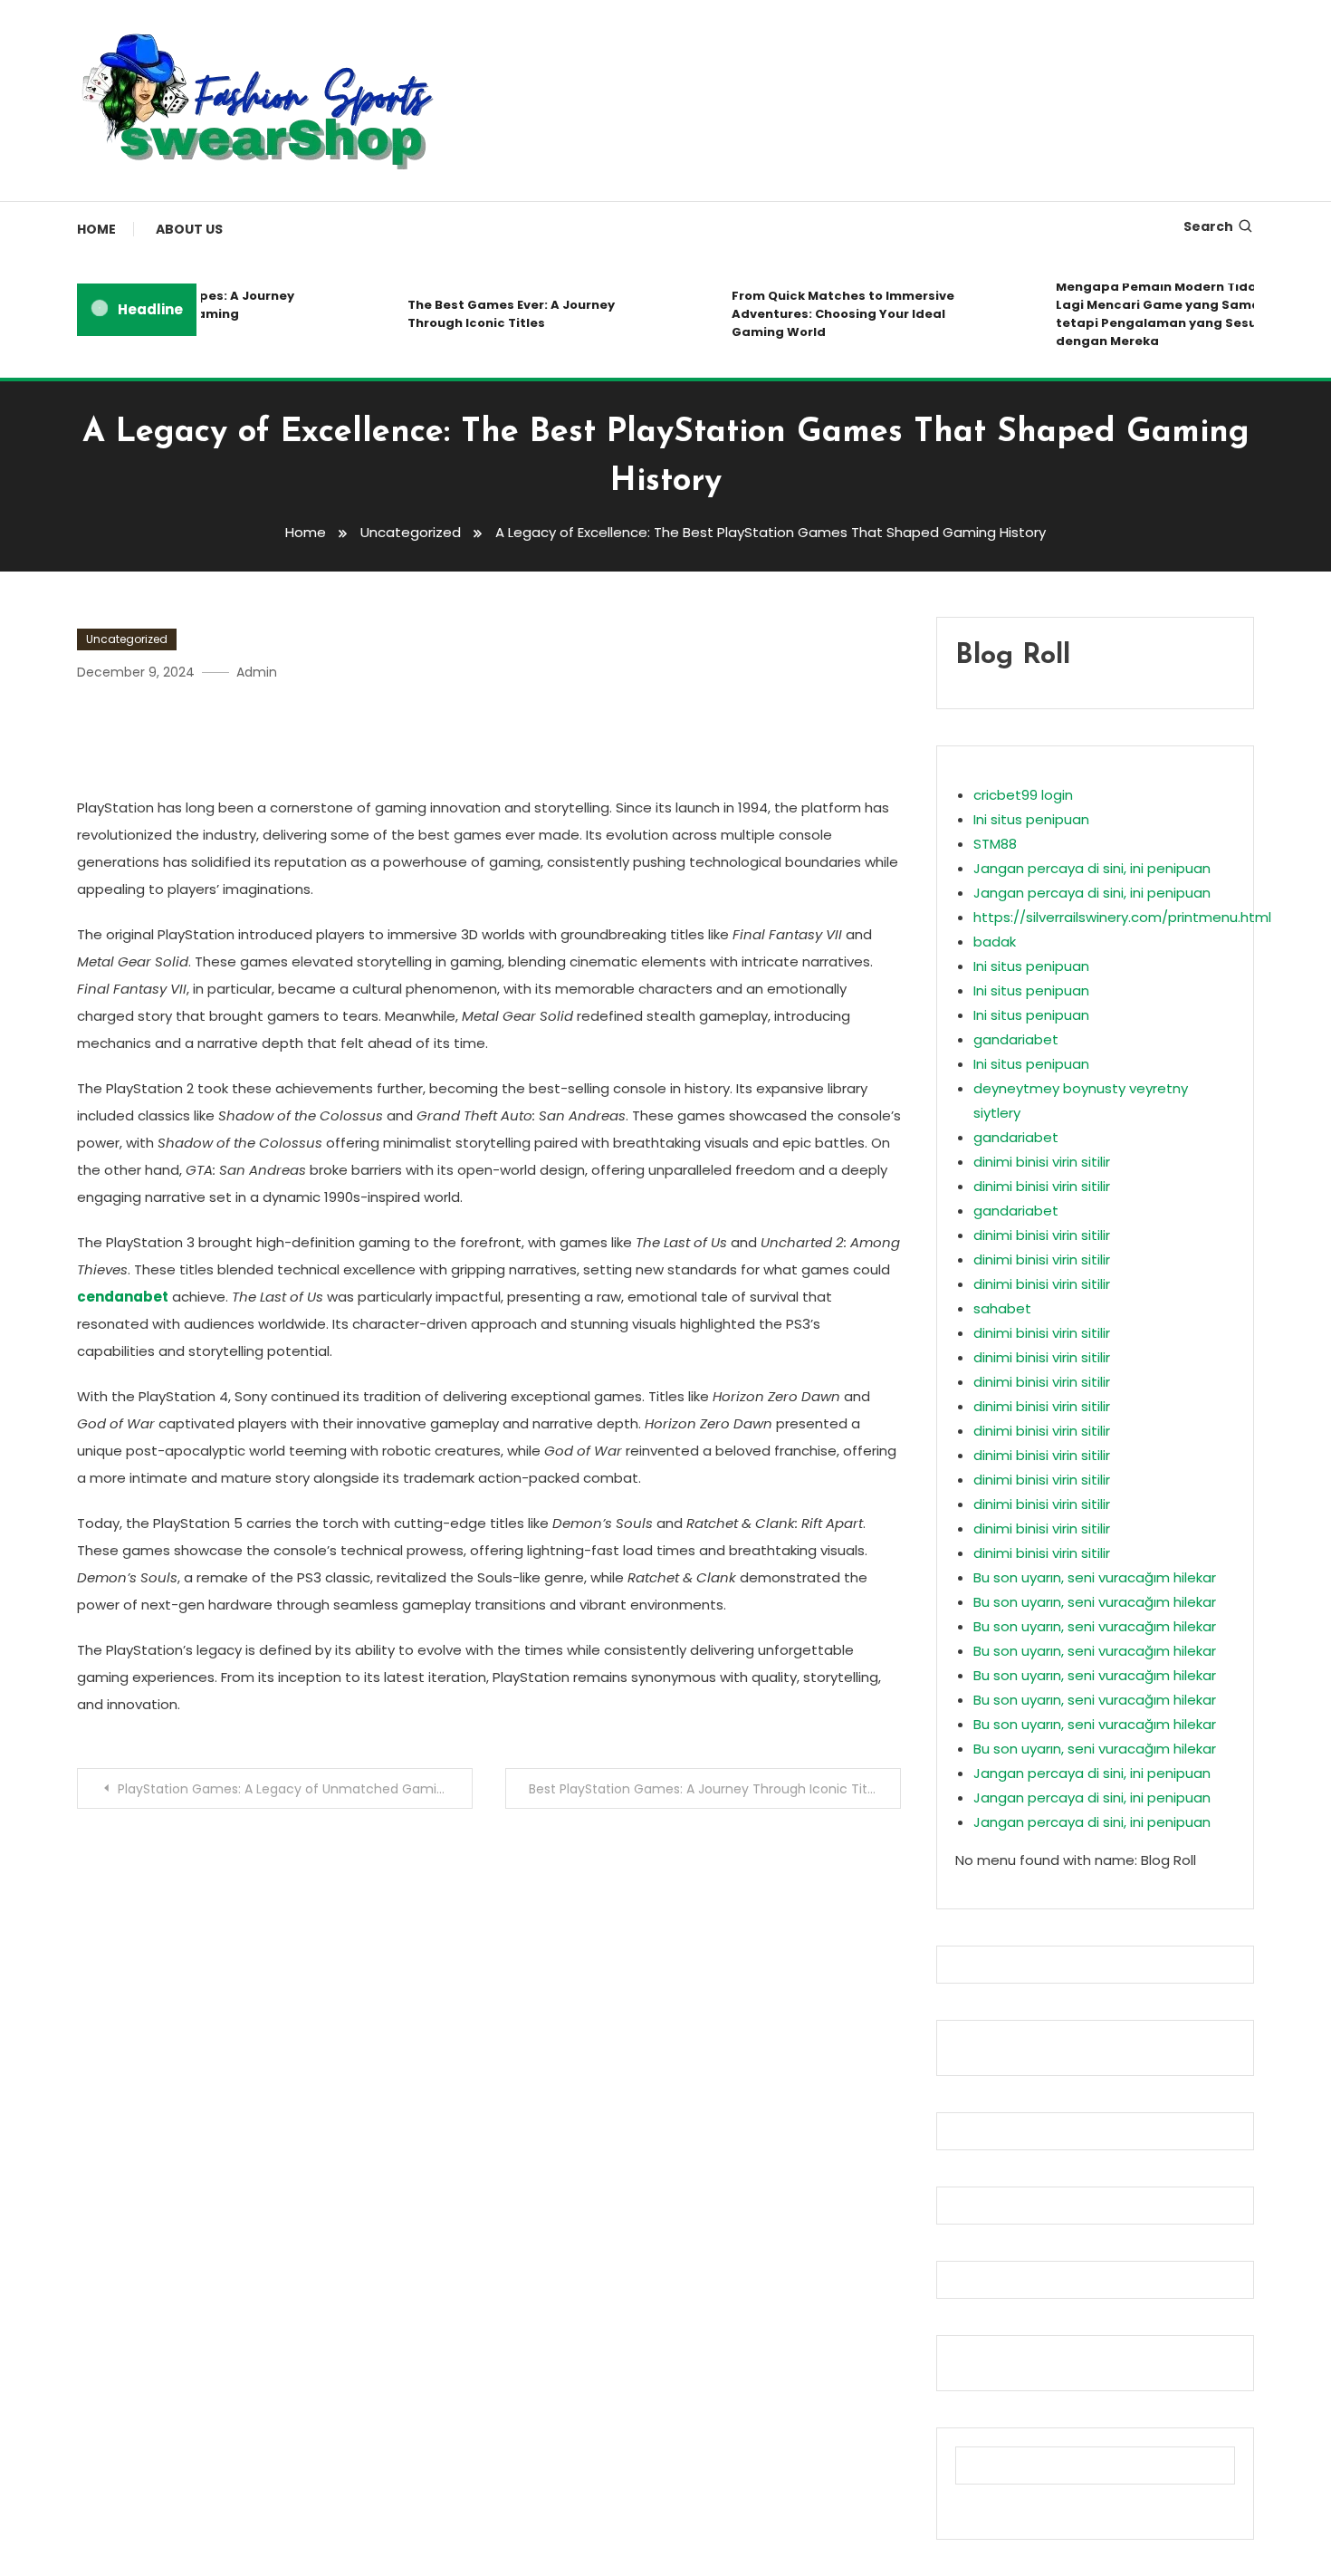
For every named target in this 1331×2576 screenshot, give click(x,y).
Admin (257, 672)
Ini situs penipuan (1031, 819)
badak (995, 942)
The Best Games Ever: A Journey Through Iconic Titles (490, 314)
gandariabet (1016, 1039)
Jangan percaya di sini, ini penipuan (1092, 868)
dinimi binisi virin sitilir (1042, 1162)
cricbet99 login (1023, 795)
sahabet (1002, 1308)
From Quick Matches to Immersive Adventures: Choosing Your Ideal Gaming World (822, 314)
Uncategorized (127, 639)
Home (96, 229)
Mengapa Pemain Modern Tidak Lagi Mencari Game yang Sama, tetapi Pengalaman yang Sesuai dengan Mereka (1142, 314)
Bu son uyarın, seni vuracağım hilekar (1095, 1577)
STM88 (995, 844)
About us (189, 229)
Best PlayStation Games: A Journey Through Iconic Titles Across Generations (715, 1789)
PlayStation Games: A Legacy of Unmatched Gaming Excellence (295, 1789)
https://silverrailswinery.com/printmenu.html (1122, 917)
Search (1208, 226)
